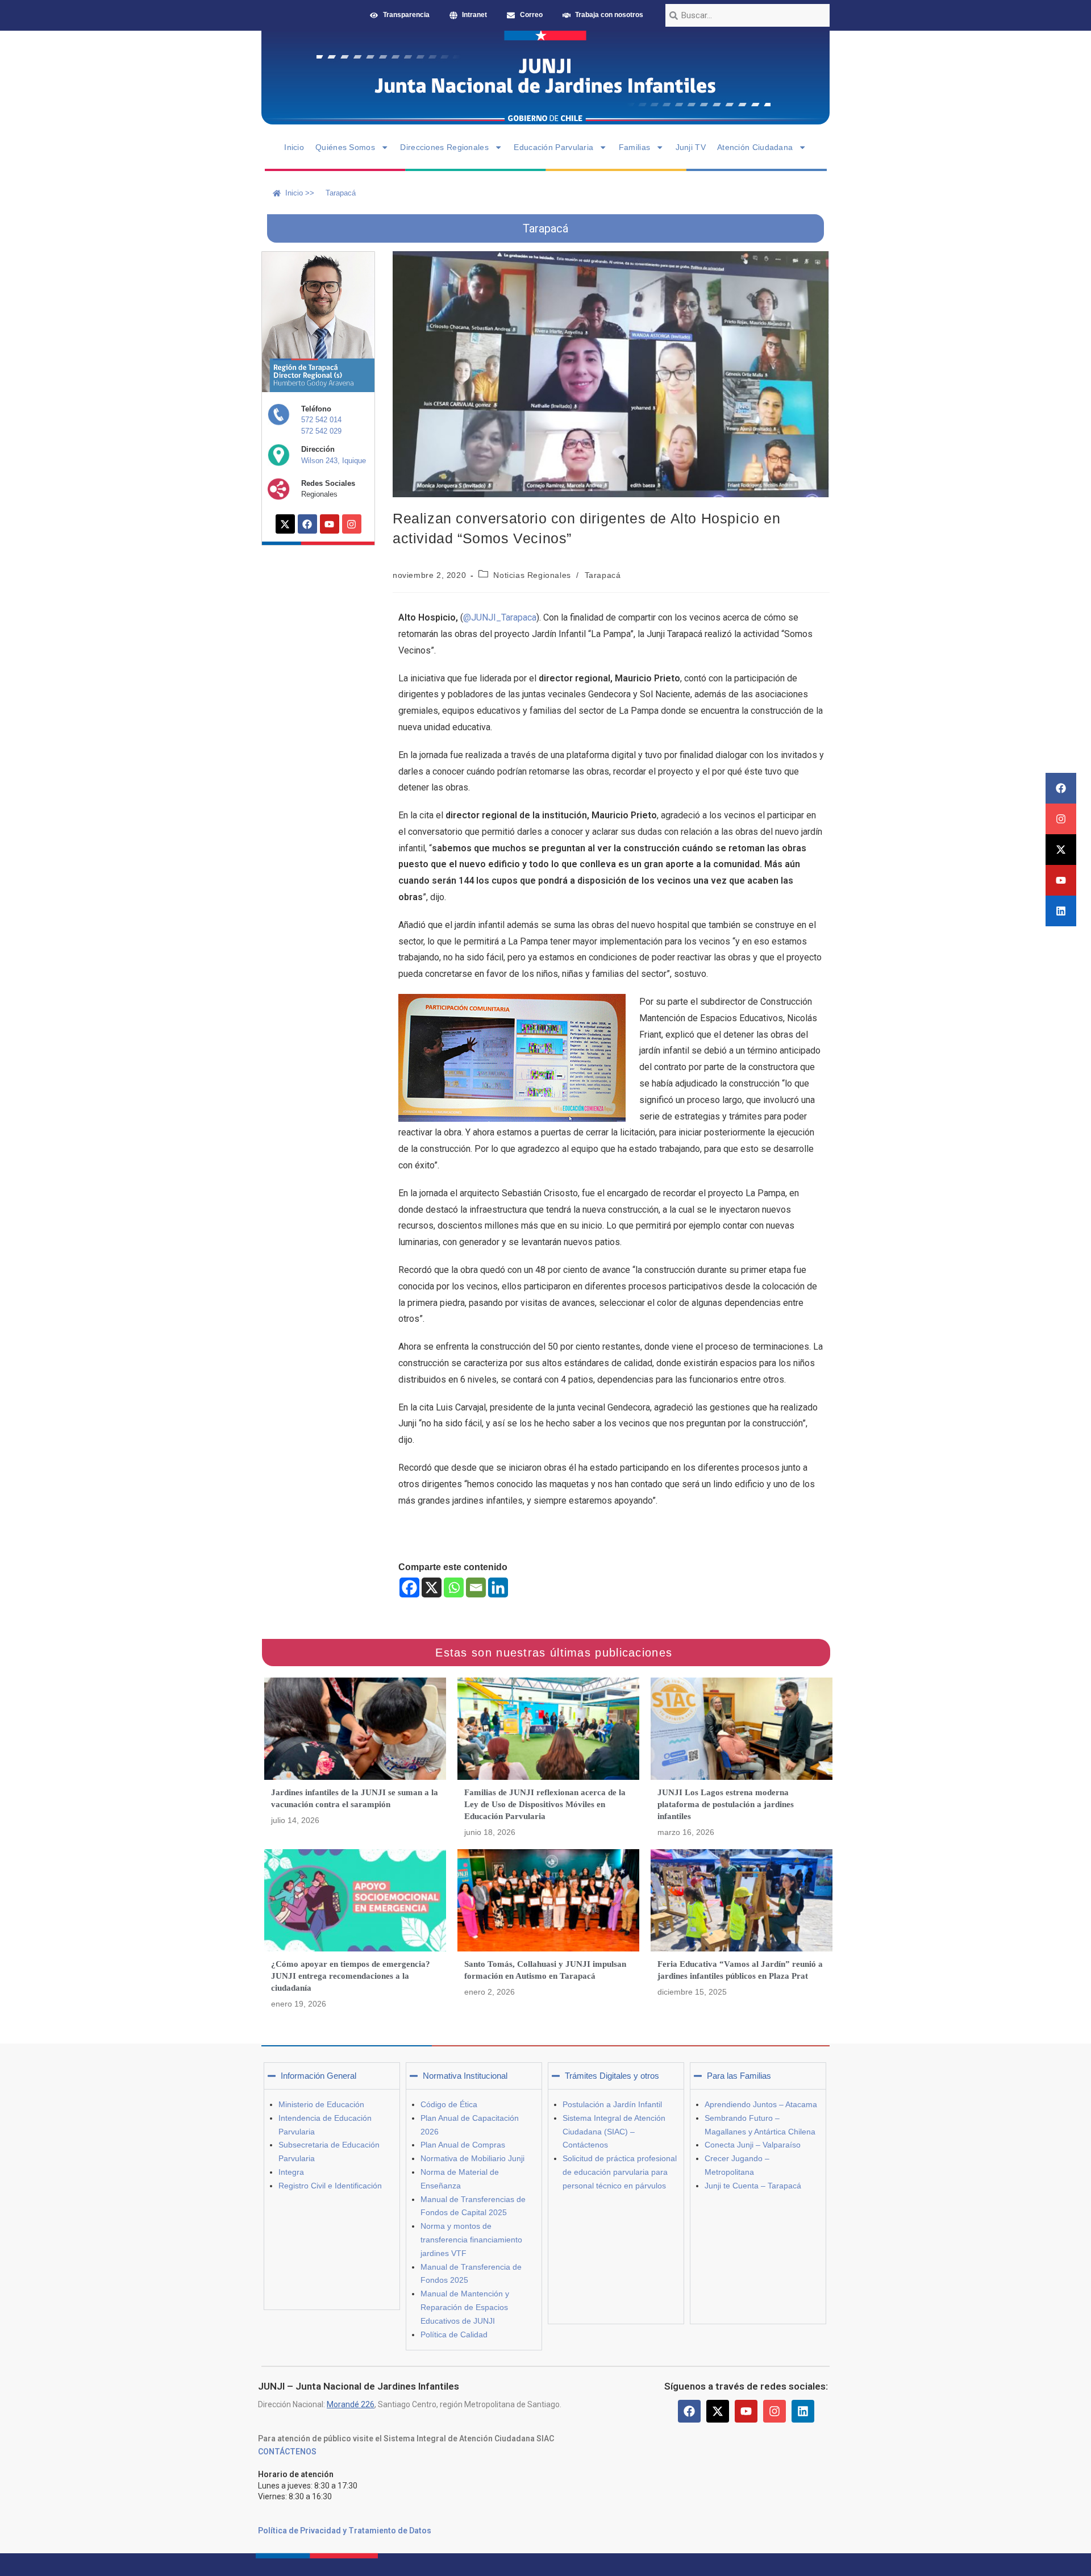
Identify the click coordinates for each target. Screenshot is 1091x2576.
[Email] (476, 1587)
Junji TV (691, 147)
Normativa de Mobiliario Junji (472, 2158)
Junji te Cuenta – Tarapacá (753, 2186)
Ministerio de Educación (321, 2104)
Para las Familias (739, 2076)
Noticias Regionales (532, 575)
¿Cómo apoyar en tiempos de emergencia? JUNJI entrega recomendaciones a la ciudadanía (351, 1976)
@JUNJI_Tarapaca (500, 617)
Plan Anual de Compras (463, 2145)
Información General (318, 2076)
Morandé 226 (351, 2404)
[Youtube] (1061, 880)
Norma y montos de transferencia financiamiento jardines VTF (471, 2240)
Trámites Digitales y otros (612, 2076)
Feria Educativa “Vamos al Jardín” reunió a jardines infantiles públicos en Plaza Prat (740, 1970)
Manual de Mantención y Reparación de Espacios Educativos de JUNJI (465, 2307)
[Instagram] (1061, 819)
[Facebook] (1061, 788)
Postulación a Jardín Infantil (612, 2104)
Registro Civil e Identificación (330, 2186)
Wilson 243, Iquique (334, 461)
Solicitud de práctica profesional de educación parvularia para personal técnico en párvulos (620, 2172)
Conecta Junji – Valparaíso (753, 2145)
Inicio (294, 147)
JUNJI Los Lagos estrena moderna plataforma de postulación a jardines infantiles (726, 1804)
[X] (432, 1587)
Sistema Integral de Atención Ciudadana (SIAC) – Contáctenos (614, 2132)
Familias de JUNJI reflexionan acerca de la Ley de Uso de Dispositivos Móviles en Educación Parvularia (545, 1804)
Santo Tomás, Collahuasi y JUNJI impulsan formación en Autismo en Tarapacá (545, 1970)
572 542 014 (321, 420)
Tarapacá (603, 575)
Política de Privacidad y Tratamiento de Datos (345, 2531)
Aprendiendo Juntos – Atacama (761, 2104)
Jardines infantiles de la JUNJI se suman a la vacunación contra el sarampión (355, 1798)
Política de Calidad (454, 2334)
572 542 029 (321, 431)
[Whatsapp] (454, 1587)
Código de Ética (449, 2104)
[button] (332, 2076)
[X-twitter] (1061, 850)
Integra (291, 2172)
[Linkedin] (1061, 911)
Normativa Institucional (465, 2076)
